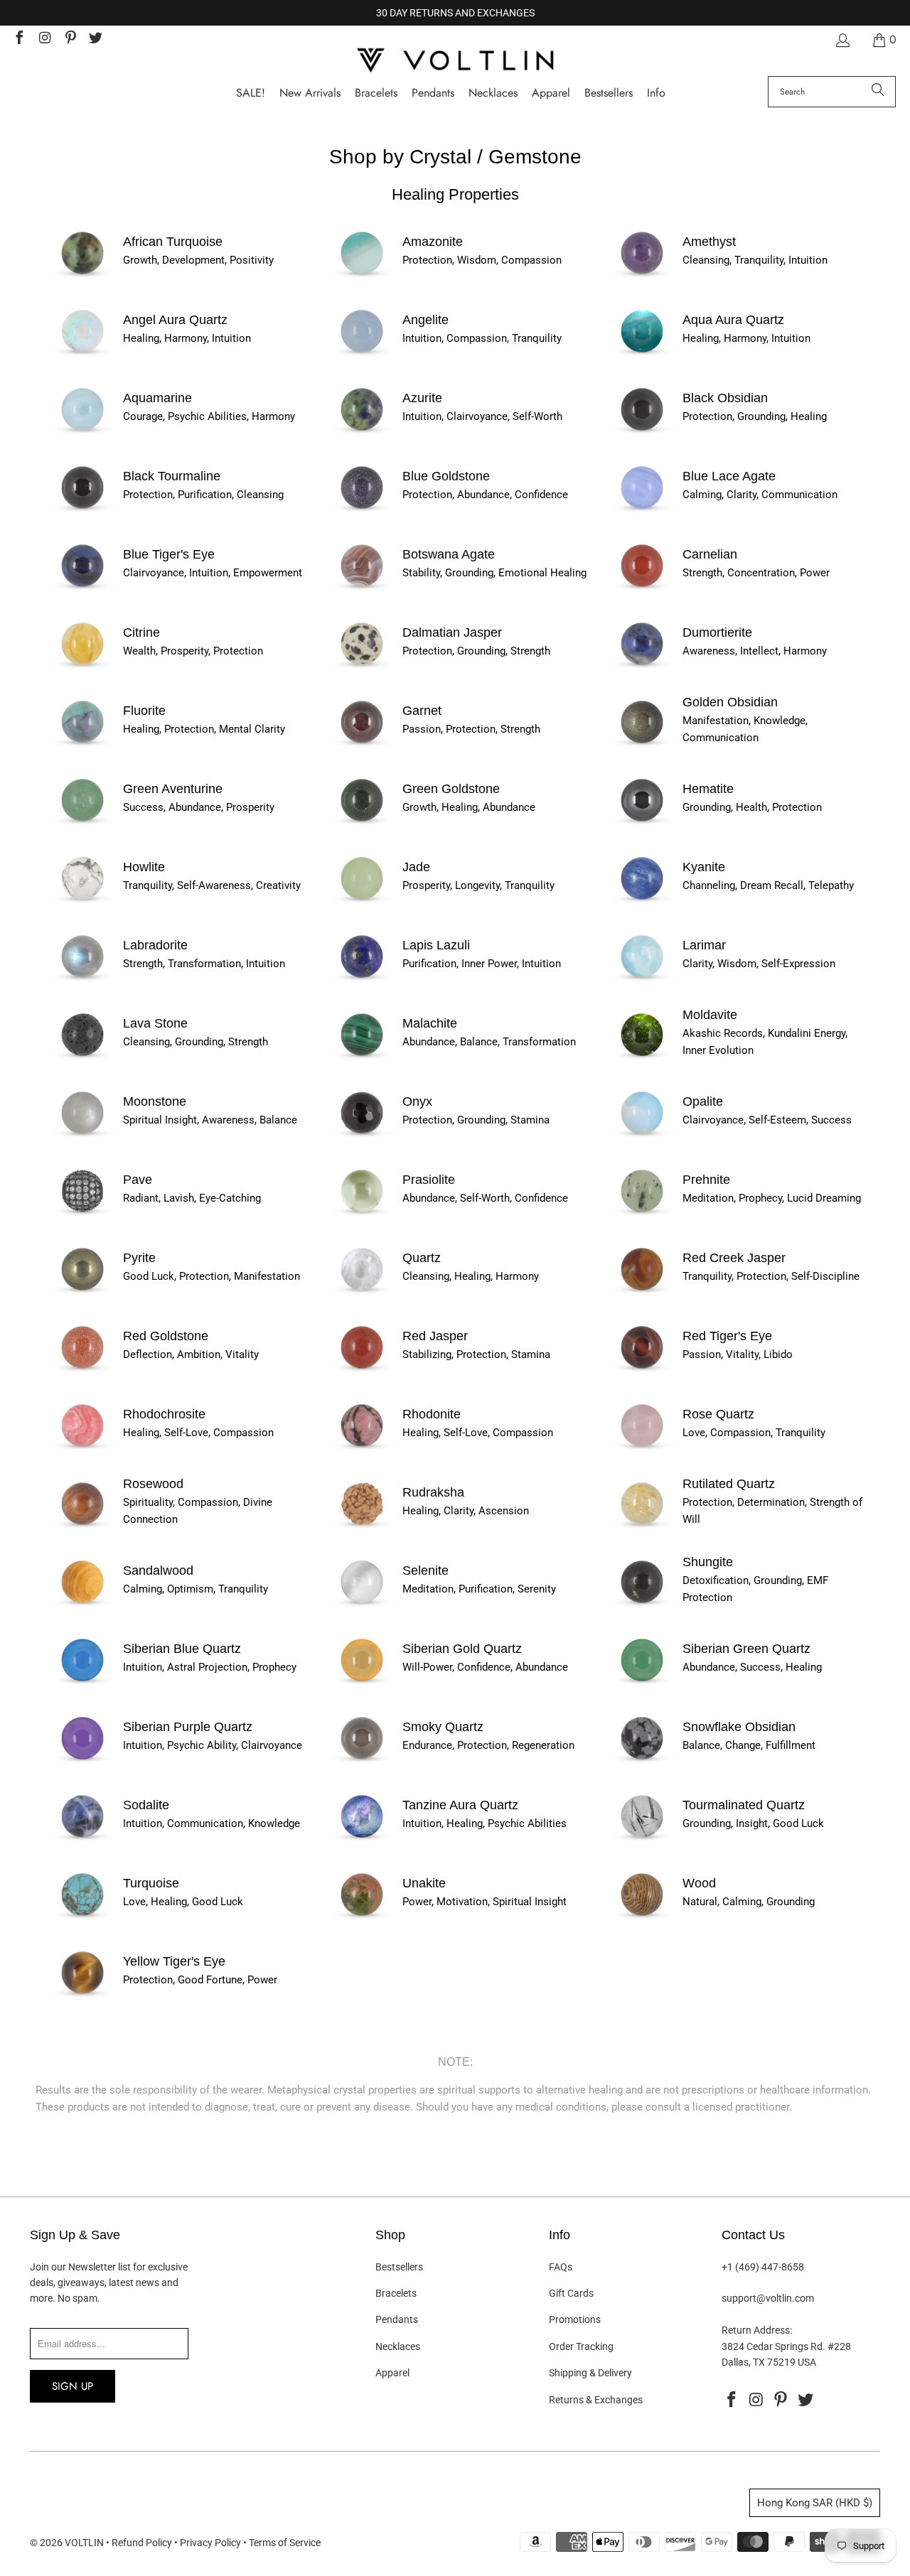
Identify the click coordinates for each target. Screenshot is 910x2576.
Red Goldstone (166, 1336)
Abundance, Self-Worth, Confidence (485, 1198)
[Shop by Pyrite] (82, 1292)
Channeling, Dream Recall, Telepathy (768, 885)
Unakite (424, 1883)
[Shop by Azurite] (362, 432)
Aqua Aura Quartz (733, 320)
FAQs (561, 2267)
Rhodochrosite (164, 1414)
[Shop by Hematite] (642, 823)
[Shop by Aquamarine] (82, 432)
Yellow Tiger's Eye (174, 1961)
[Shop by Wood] (642, 1917)
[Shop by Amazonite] (362, 276)
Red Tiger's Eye (727, 1336)
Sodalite (146, 1805)
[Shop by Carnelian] (642, 588)
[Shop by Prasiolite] (362, 1214)
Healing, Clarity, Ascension (466, 1511)
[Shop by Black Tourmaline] (82, 510)
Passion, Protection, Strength (471, 729)
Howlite (144, 867)
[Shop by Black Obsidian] (642, 432)
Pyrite (139, 1258)
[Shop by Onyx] (362, 1136)
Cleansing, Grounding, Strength (196, 1042)
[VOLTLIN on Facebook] (18, 39)
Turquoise (151, 1883)
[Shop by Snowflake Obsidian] (642, 1761)
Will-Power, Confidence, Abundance (485, 1667)
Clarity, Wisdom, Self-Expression (759, 964)
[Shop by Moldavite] (642, 1057)
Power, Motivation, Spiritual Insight (485, 1902)
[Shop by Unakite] (362, 1917)
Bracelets (396, 2293)
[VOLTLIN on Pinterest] (70, 39)
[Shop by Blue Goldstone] (362, 510)
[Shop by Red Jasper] (362, 1370)
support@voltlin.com (768, 2298)
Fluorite (144, 711)
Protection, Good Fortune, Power (200, 1980)
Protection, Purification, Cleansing (203, 495)
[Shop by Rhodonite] (362, 1448)
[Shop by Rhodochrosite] (82, 1448)
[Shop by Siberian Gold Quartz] (362, 1683)
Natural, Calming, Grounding (749, 1902)
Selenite (425, 1570)
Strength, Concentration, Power (756, 573)
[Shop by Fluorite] (82, 745)
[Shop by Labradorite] (82, 979)
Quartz (422, 1258)
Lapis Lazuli (436, 945)
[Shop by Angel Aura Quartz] (82, 354)
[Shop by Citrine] (82, 667)
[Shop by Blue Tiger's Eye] (82, 588)
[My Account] (842, 40)
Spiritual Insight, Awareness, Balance (210, 1120)
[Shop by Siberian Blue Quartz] (82, 1683)
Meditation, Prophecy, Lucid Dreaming (772, 1198)
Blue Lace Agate (729, 476)
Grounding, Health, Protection (752, 807)
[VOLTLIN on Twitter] (95, 39)
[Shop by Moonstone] (82, 1136)
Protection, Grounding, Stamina (476, 1120)
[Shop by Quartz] (362, 1292)
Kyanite (704, 867)
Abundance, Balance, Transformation (489, 1042)
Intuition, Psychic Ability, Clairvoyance (213, 1745)
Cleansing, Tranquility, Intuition (755, 260)
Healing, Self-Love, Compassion (198, 1433)
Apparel (392, 2373)
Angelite (425, 320)
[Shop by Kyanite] (642, 901)
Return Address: (757, 2330)
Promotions (575, 2319)
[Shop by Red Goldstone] (82, 1370)
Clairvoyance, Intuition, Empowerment (213, 573)
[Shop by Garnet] (362, 745)
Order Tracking (581, 2346)
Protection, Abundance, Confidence (485, 495)
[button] (656, 93)
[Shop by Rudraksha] (362, 1526)
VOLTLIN (84, 2543)
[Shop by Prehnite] (642, 1214)
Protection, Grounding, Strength (476, 651)
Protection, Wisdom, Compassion (482, 260)
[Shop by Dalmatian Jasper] (362, 667)
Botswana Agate (449, 554)
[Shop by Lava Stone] (82, 1057)
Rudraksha (433, 1492)
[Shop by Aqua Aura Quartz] (642, 354)
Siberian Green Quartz (746, 1649)
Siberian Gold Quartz (462, 1649)
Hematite (708, 789)
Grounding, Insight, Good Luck (753, 1823)
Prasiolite (429, 1180)
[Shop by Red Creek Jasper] (642, 1292)
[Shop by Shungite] (642, 1605)
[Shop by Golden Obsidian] (642, 745)
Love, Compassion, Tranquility (754, 1433)
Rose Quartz (718, 1414)
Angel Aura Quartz (175, 320)
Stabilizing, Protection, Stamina (476, 1354)
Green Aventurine (173, 789)
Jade (416, 867)
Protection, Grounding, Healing (755, 416)
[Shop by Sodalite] (82, 1839)
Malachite (430, 1023)
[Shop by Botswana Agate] (362, 588)
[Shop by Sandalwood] (82, 1605)
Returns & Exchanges (596, 2400)
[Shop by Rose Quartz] (642, 1448)
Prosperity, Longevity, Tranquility (478, 885)
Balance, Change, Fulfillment (749, 1745)
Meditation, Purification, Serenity (479, 1589)
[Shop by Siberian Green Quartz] (642, 1683)
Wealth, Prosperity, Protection (193, 651)
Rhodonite (432, 1414)
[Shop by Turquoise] (82, 1917)
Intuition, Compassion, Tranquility (482, 338)
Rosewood (153, 1484)
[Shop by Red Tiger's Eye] (642, 1370)
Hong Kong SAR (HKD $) (815, 2503)
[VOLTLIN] (455, 61)
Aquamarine (157, 398)
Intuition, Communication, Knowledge (212, 1823)
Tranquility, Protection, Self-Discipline (771, 1276)
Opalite (703, 1101)
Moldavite (710, 1015)
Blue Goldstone (446, 476)
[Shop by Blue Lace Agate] (642, 510)
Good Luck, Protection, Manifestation (212, 1276)
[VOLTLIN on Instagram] (44, 39)
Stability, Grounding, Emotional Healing (494, 573)
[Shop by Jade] (362, 901)
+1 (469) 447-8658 (763, 2267)
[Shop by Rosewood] (82, 1526)
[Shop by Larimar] (642, 979)
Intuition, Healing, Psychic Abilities (485, 1823)
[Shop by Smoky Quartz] (362, 1761)
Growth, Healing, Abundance (469, 807)
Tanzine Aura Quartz (460, 1805)
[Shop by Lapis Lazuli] (362, 979)
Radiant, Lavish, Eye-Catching (192, 1198)
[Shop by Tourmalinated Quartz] (642, 1839)
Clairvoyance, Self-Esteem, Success (767, 1120)
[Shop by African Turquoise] (82, 276)
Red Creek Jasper (734, 1258)
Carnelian (710, 554)
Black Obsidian (725, 398)
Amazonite (433, 242)
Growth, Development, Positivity (198, 260)
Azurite (422, 398)
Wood (699, 1883)
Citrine (141, 632)
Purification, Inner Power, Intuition (482, 964)
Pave (138, 1180)
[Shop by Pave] (82, 1214)
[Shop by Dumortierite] (642, 667)
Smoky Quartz (443, 1727)
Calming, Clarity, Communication (760, 495)
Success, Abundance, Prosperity (199, 807)
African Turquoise (173, 242)
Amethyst (709, 242)
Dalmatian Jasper (452, 632)
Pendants (397, 2319)
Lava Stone (155, 1023)
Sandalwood (158, 1570)
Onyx (417, 1101)
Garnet (422, 711)
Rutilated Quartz (729, 1484)
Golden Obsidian (730, 702)
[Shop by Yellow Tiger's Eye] (82, 1995)
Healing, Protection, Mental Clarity (204, 729)
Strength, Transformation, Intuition (204, 964)
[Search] (878, 92)
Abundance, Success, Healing (752, 1667)
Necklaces (398, 2346)
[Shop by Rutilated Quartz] (642, 1526)
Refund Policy (142, 2543)
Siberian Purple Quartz (188, 1727)
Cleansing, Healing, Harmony (471, 1276)
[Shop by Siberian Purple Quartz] (82, 1761)
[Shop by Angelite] (362, 354)
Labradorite (155, 945)
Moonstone (155, 1101)
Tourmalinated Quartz (744, 1805)
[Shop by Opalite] (642, 1136)
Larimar (704, 945)
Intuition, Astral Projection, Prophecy (210, 1667)
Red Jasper (435, 1336)
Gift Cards (571, 2293)
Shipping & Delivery (590, 2373)
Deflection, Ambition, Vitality (191, 1354)
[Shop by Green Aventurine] (82, 823)
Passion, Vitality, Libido (738, 1354)
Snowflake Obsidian (739, 1727)
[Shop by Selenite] (362, 1605)
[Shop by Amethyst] (642, 276)
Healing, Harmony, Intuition (187, 338)
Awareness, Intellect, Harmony (755, 651)
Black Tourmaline (172, 476)
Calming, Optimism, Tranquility (196, 1589)
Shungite (708, 1562)
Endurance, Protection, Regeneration (488, 1745)
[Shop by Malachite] (362, 1057)
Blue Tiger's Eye (169, 554)
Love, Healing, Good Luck (183, 1902)
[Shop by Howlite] (82, 901)
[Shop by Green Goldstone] (362, 823)
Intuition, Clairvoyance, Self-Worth (482, 416)
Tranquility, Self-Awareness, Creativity (212, 885)
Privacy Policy (210, 2543)
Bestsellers (399, 2267)
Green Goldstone (451, 789)
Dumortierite (717, 632)
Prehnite (706, 1180)
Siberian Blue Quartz (182, 1649)
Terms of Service (285, 2543)
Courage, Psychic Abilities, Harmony (209, 416)
